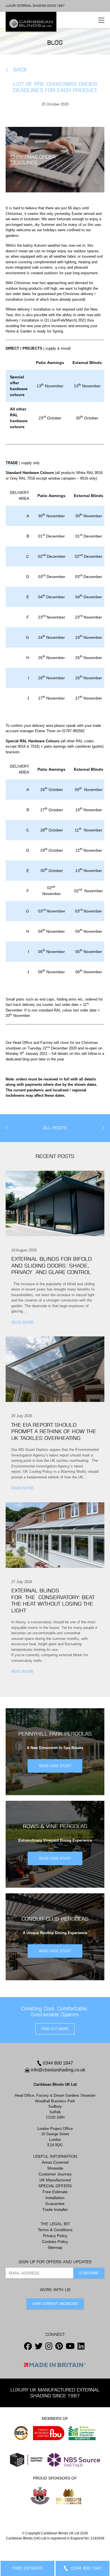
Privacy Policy (55, 2236)
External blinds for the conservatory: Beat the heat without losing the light (53, 1600)
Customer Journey (55, 2174)
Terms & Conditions (55, 2230)
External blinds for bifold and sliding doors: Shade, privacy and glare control (53, 1265)
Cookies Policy (55, 2242)
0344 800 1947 (58, 2063)
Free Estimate (55, 2192)
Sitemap (55, 2247)
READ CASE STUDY (55, 1766)
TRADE (12, 463)
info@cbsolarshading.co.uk (58, 2070)
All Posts (55, 1128)
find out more (55, 2029)
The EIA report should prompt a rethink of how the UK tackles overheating (54, 1431)
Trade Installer (55, 2209)
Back (20, 70)
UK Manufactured (55, 2180)
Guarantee (55, 2204)
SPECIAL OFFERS (55, 2186)
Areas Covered (55, 2162)
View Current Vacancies (55, 2304)
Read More (22, 1322)
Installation (55, 2198)
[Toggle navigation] (101, 20)
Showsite (55, 2168)
